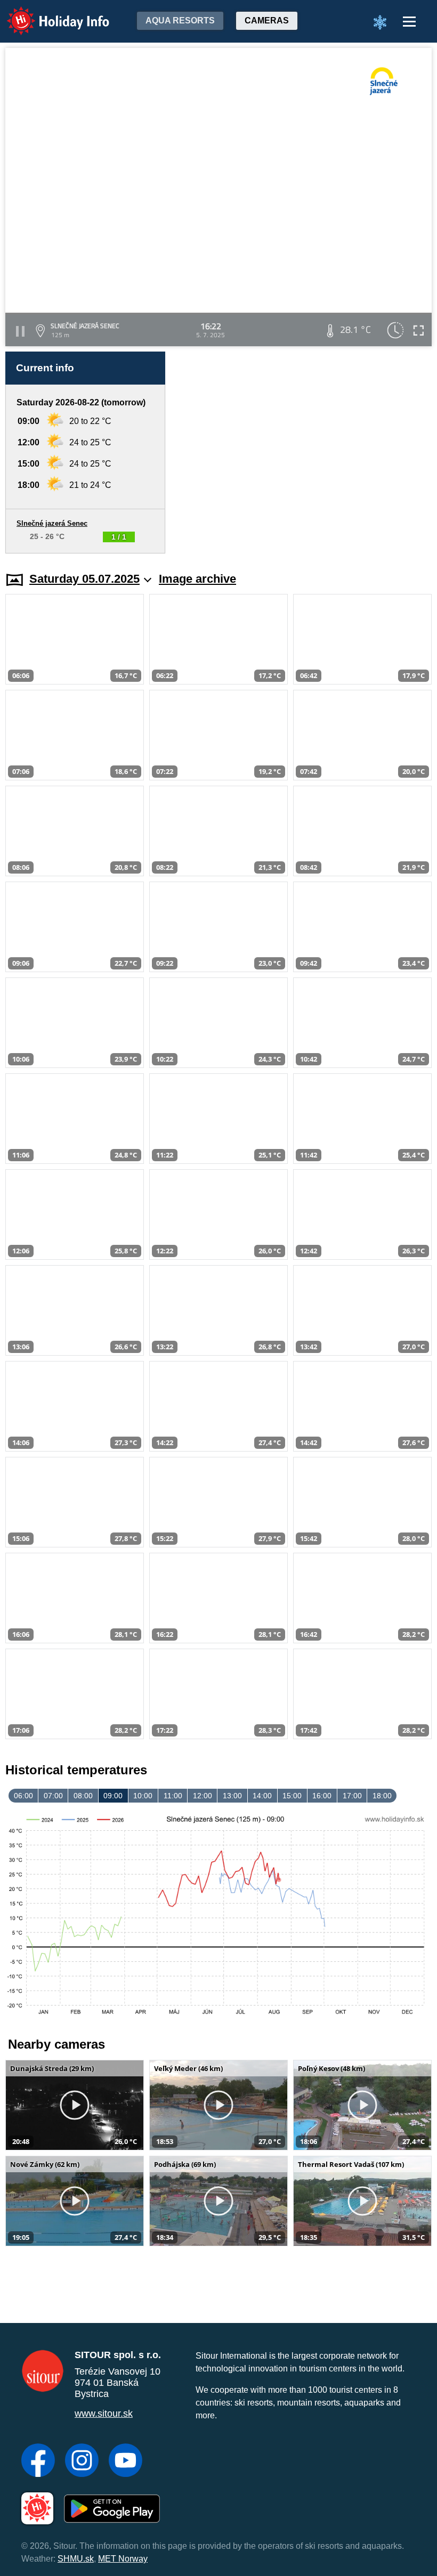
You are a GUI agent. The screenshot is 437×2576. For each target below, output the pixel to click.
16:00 (322, 1796)
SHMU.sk (76, 2559)
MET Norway (123, 2559)
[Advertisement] (304, 453)
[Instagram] (82, 2461)
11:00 (173, 1796)
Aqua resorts (180, 21)
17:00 (352, 1796)
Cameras (267, 21)
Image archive (197, 579)
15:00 (292, 1796)
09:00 (113, 1796)
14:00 (262, 1796)
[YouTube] (126, 2461)
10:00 (143, 1796)
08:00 (83, 1796)
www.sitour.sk (104, 2414)
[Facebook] (38, 2461)
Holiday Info (48, 14)
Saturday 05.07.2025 (84, 579)
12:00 (203, 1796)
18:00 (382, 1796)
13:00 (232, 1796)
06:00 (23, 1796)
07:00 (53, 1796)
